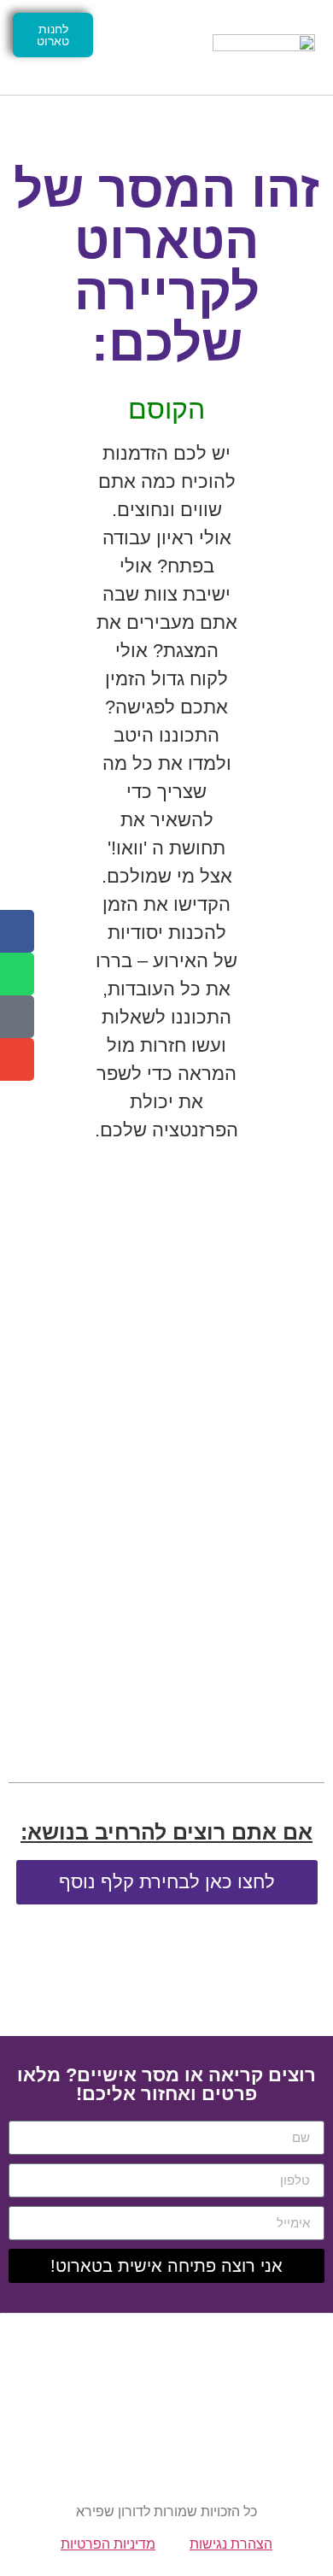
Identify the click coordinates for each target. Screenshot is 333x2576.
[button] (150, 47)
